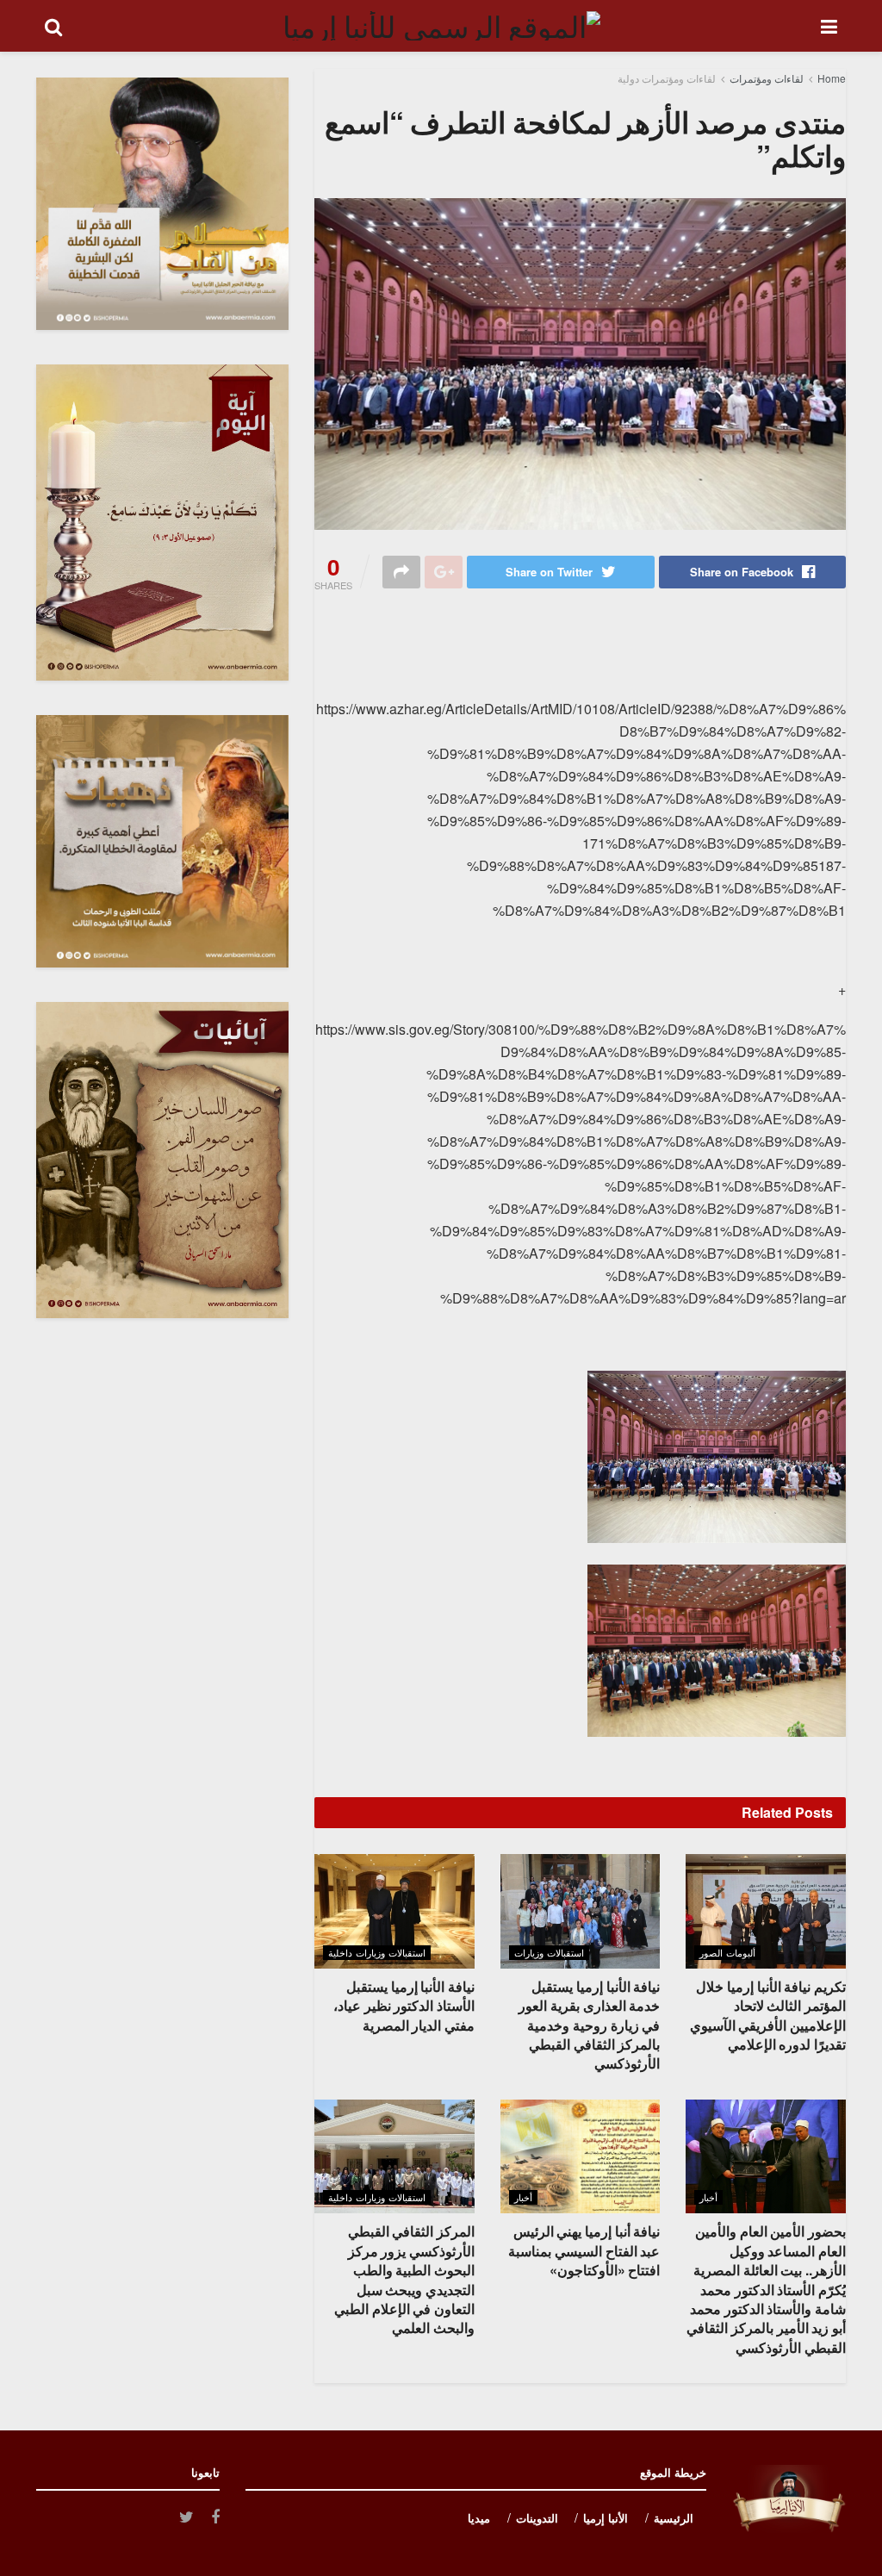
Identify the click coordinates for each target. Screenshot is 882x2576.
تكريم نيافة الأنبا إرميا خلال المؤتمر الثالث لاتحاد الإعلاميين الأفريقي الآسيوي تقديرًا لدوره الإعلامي (768, 2015)
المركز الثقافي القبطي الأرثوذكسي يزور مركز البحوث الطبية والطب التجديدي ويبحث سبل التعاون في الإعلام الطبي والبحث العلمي (404, 2279)
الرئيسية (674, 2518)
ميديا (479, 2518)
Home (832, 78)
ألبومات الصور (727, 1952)
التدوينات (537, 2518)
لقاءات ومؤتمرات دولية (667, 78)
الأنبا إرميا (606, 2518)
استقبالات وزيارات (549, 1952)
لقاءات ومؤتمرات (767, 78)
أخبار (708, 2197)
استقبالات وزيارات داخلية (377, 1952)
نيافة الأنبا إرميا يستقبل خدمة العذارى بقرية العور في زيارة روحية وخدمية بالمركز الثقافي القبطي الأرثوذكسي (589, 2025)
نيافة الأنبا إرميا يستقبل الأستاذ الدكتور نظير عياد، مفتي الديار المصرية (404, 2006)
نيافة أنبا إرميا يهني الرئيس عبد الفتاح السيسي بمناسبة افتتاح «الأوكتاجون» (584, 2250)
